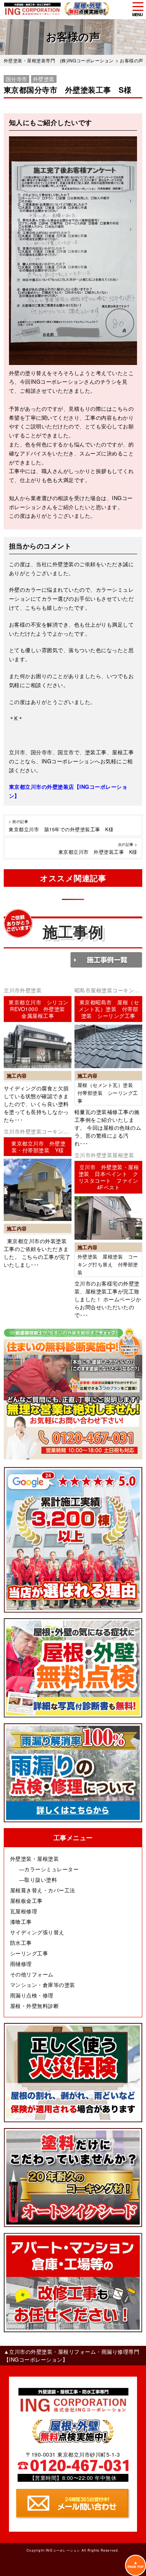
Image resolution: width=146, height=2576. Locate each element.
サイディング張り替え (37, 1932)
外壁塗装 (44, 79)
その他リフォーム (32, 1974)
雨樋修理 (21, 1964)
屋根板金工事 (26, 1901)
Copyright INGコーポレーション (53, 2550)
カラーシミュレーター (51, 1869)
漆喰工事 (21, 1922)
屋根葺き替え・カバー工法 (43, 1890)
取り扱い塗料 (41, 1880)
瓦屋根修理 (24, 1911)
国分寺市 (16, 79)
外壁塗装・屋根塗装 (35, 1859)
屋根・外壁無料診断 (35, 2006)
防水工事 (21, 1943)
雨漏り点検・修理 (32, 1995)
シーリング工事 (29, 1953)
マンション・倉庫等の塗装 (43, 1985)
